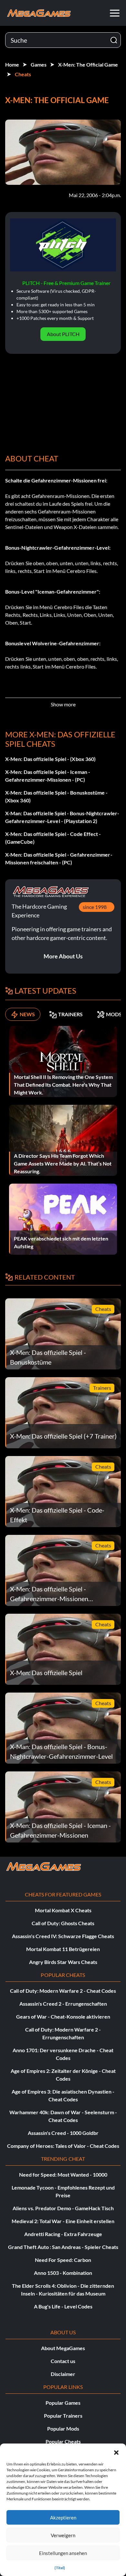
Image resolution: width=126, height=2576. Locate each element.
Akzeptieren (63, 2518)
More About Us (63, 956)
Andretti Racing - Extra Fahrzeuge (63, 2234)
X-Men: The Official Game (88, 64)
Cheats (23, 74)
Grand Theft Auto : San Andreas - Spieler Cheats (63, 2247)
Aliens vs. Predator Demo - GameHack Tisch (63, 2208)
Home (12, 64)
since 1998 (95, 907)
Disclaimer (63, 2374)
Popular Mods (63, 2428)
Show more (63, 704)
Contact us (63, 2361)
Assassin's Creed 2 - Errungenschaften (63, 2004)
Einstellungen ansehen (63, 2553)
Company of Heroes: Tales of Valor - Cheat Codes (63, 2146)
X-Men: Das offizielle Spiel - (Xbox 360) (50, 759)
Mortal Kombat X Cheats (63, 1910)
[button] (116, 2452)
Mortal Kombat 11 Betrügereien (63, 1949)
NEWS (27, 1014)
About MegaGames (63, 2348)
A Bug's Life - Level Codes (63, 2306)
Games (39, 64)
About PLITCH (63, 334)
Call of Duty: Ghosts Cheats (63, 1923)
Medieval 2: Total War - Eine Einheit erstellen (63, 2221)
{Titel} (60, 2568)
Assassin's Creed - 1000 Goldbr (63, 2133)
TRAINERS (70, 1014)
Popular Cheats (63, 2441)
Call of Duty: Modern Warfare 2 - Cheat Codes (63, 1991)
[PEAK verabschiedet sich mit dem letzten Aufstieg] (63, 1218)
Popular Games (63, 2403)
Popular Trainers (63, 2416)
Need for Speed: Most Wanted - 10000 (63, 2175)
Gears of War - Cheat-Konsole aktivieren (63, 2016)
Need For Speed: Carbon (63, 2260)
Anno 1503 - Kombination (63, 2273)
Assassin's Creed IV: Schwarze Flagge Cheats (63, 1936)
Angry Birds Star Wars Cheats (63, 1962)
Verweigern (63, 2535)
